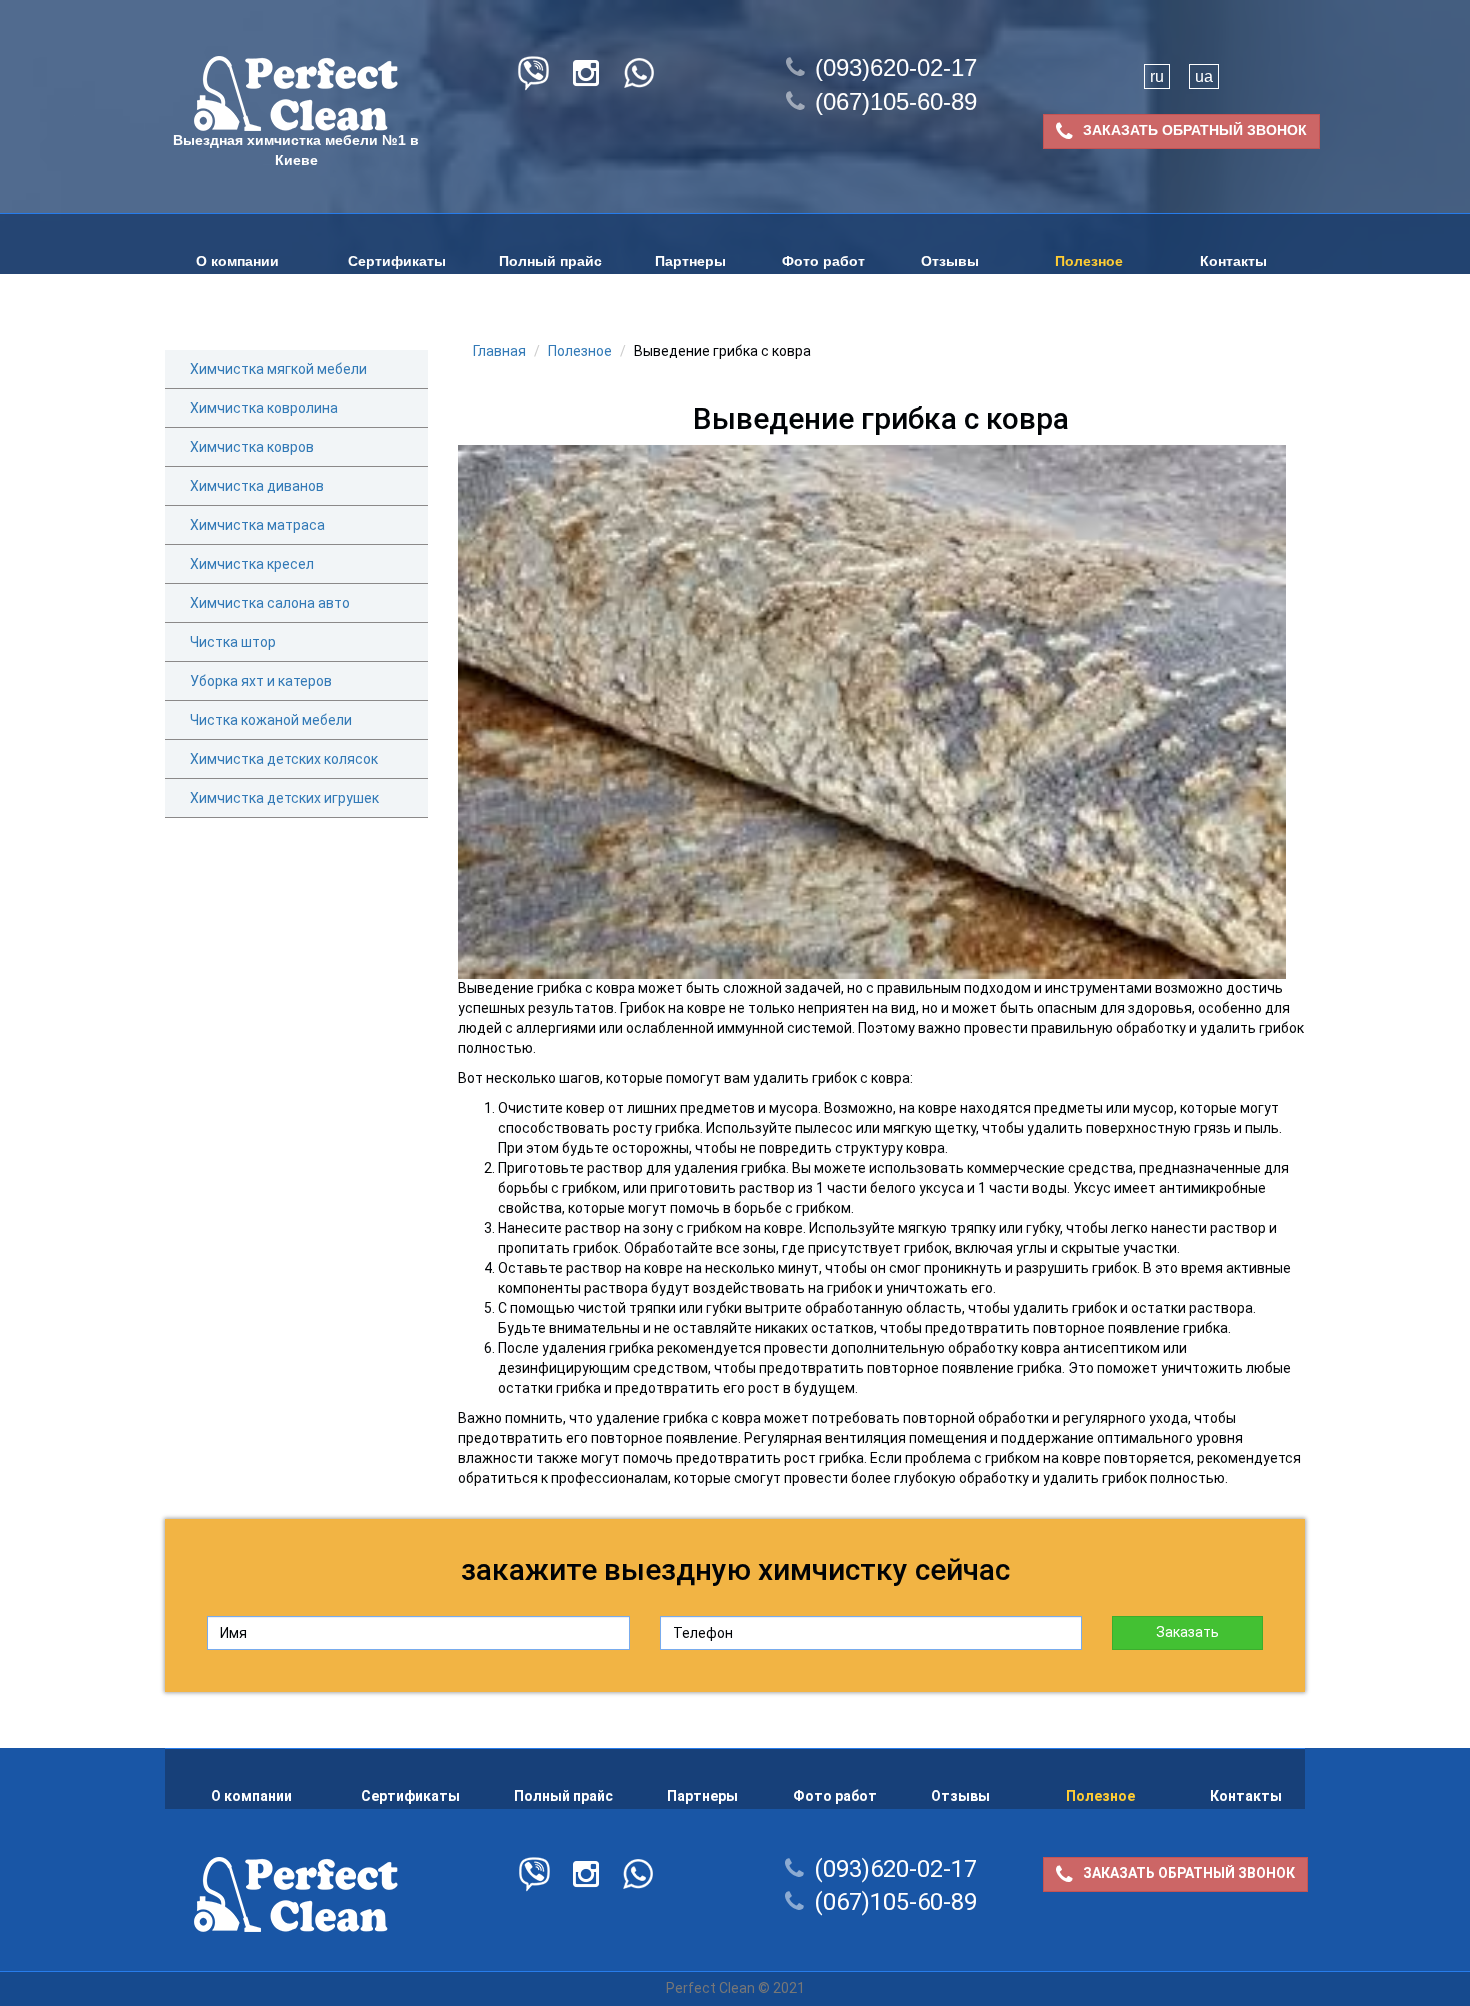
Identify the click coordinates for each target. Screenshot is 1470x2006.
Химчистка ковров (252, 447)
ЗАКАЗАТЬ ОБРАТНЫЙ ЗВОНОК (1195, 130)
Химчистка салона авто (270, 603)
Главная (499, 351)
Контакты (1233, 261)
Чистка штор (233, 642)
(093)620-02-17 (896, 67)
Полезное (1089, 261)
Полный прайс (550, 261)
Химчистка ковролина (264, 408)
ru (1157, 76)
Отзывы (950, 261)
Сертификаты (397, 261)
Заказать (1187, 1632)
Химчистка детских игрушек (284, 798)
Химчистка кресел (252, 564)
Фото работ (823, 261)
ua (1204, 76)
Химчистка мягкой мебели (278, 369)
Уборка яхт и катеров (261, 681)
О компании (237, 261)
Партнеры (690, 261)
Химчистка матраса (257, 525)
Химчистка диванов (257, 486)
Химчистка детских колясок (284, 759)
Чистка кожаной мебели (271, 720)
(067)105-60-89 (896, 101)
